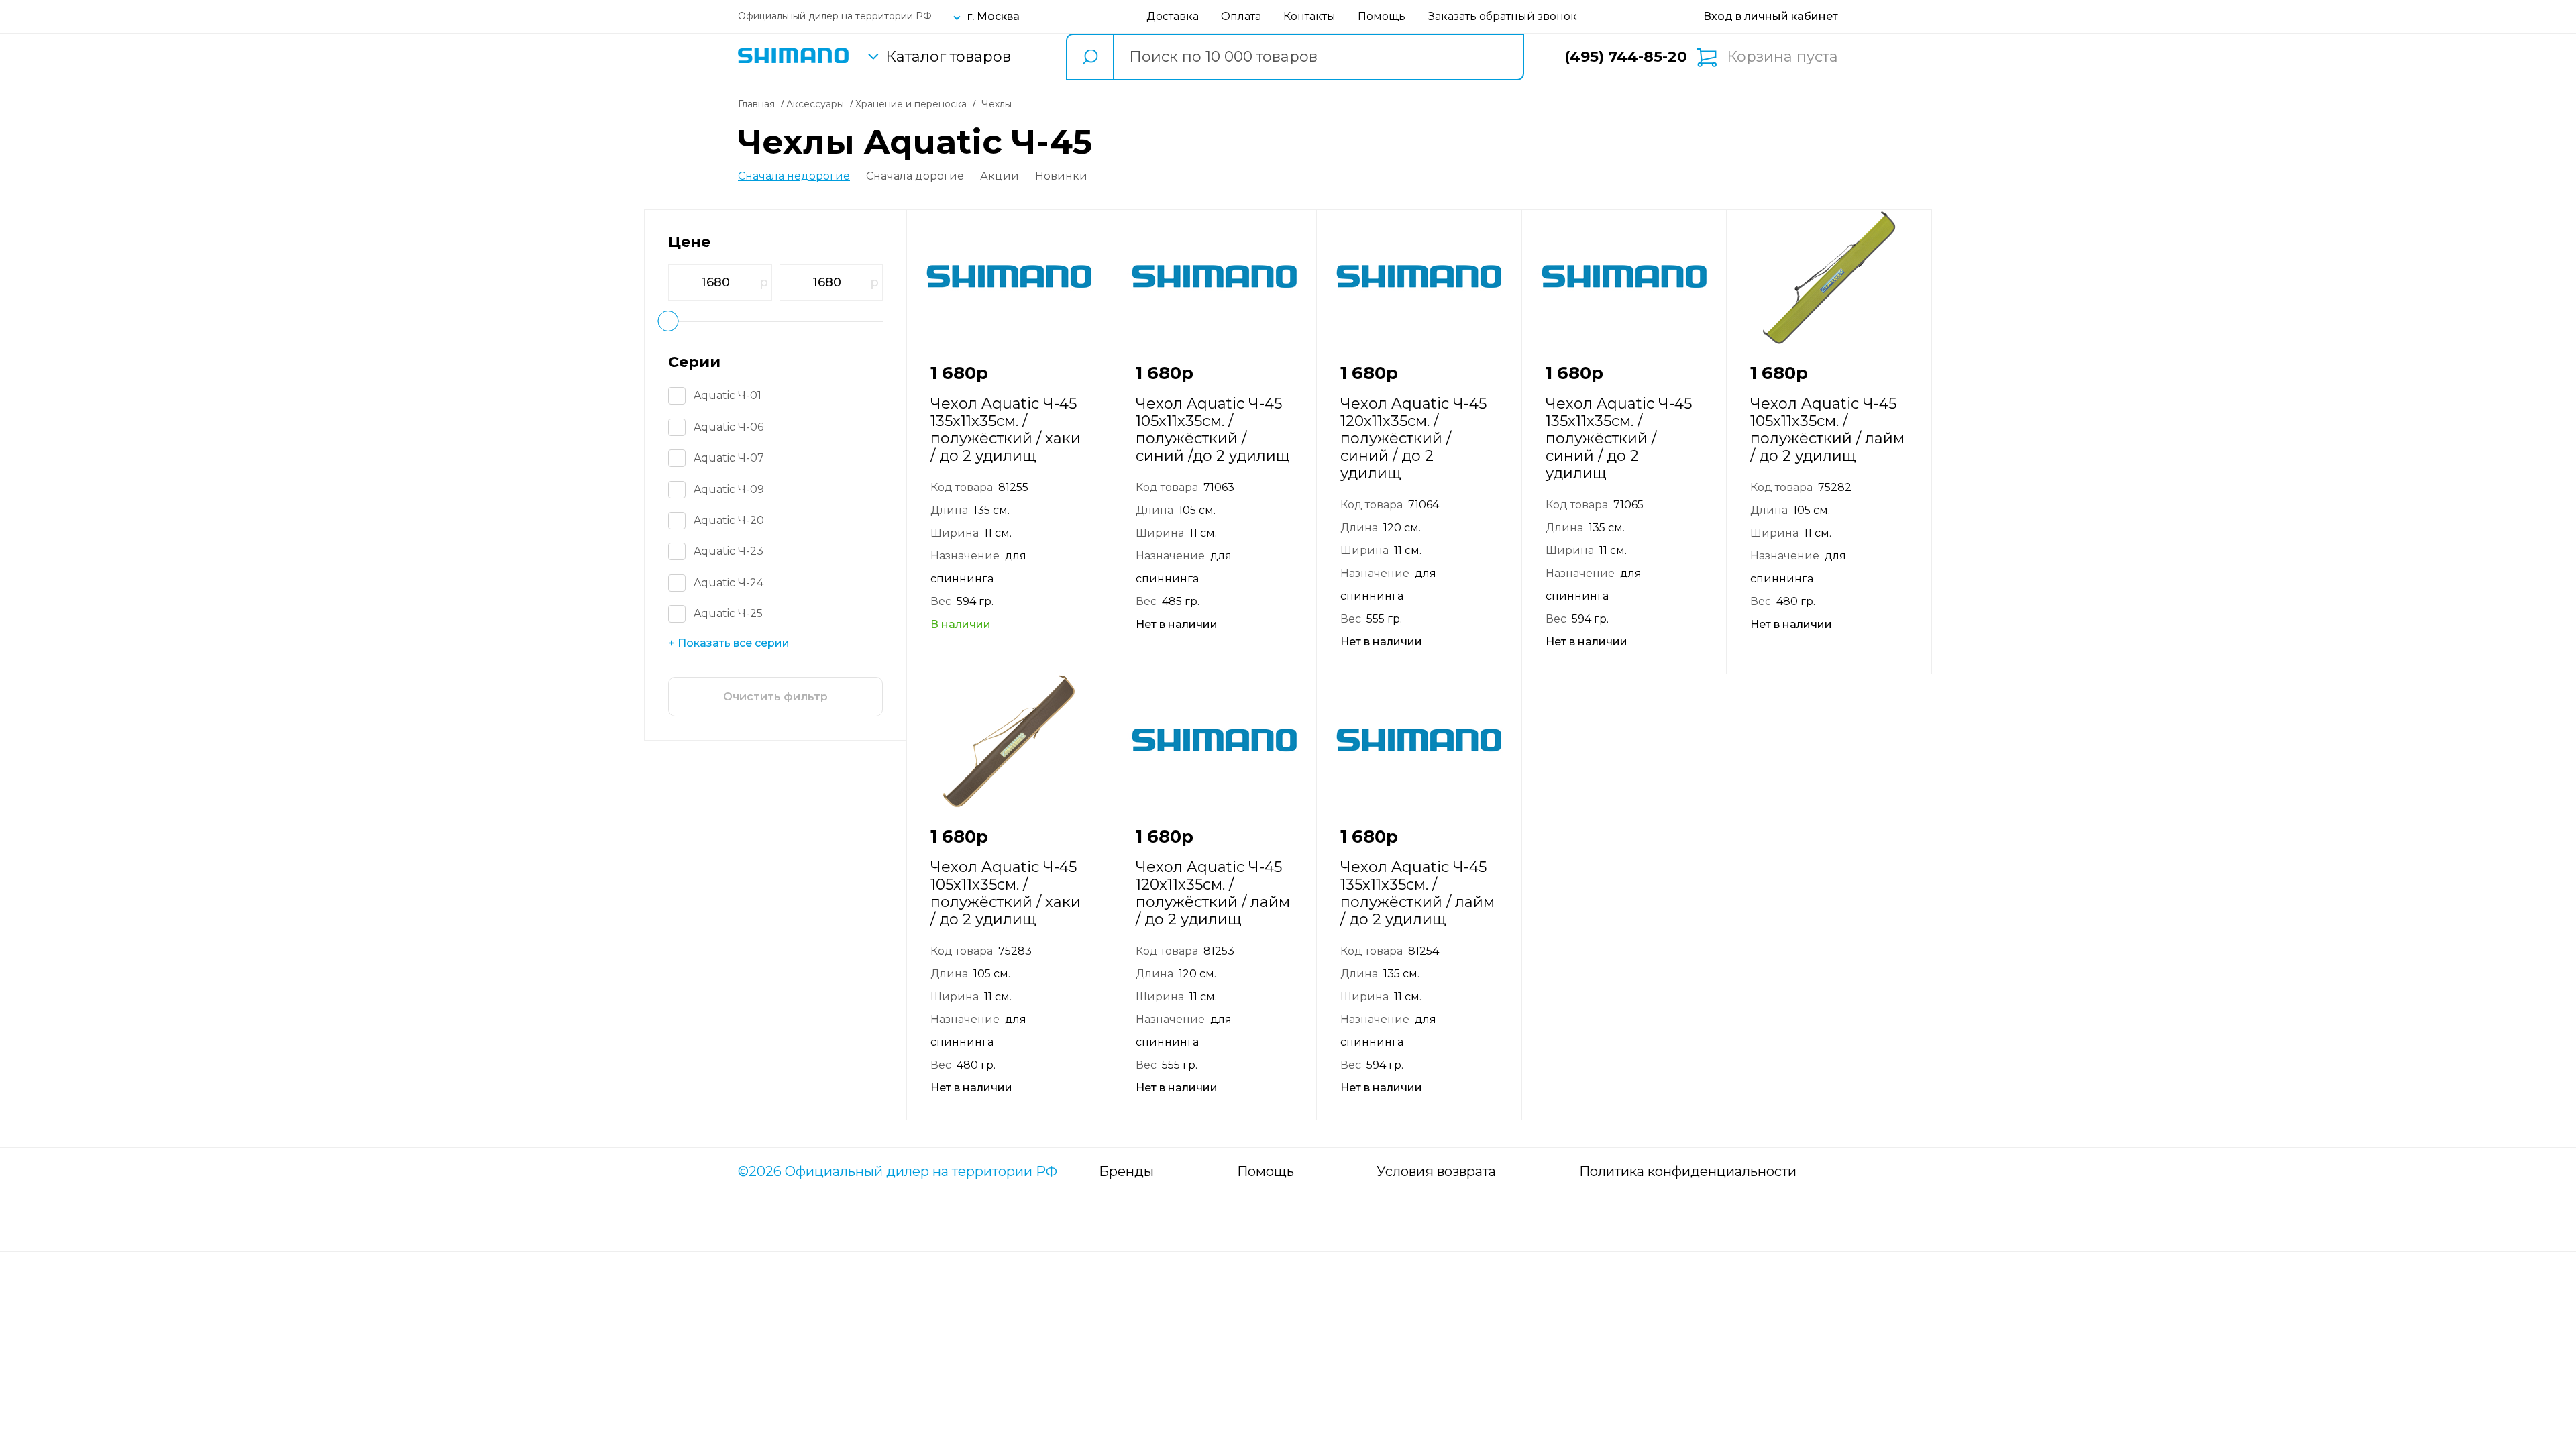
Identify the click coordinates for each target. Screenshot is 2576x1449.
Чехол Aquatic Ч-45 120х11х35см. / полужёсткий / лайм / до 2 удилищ (1213, 893)
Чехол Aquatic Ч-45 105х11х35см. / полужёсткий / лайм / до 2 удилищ (1827, 430)
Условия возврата (1436, 1171)
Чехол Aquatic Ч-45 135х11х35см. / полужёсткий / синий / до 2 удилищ (1619, 438)
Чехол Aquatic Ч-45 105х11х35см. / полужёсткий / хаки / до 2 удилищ (1006, 893)
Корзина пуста (1782, 57)
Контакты (1309, 16)
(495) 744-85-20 (1626, 57)
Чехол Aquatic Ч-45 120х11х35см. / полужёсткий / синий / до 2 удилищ (1413, 438)
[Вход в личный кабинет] (1771, 16)
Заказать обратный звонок (1503, 16)
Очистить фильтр (775, 697)
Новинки (1061, 176)
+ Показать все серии (729, 643)
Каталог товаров (948, 57)
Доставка (1173, 16)
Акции (1000, 176)
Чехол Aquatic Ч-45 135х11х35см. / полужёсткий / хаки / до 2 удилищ (1006, 430)
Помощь (1382, 16)
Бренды (1126, 1171)
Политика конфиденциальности (1688, 1171)
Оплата (1241, 16)
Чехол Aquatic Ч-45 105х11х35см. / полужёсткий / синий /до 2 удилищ (1213, 430)
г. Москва (994, 16)
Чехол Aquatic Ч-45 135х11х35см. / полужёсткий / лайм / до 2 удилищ (1417, 893)
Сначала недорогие (794, 176)
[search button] (1089, 57)
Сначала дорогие (915, 176)
